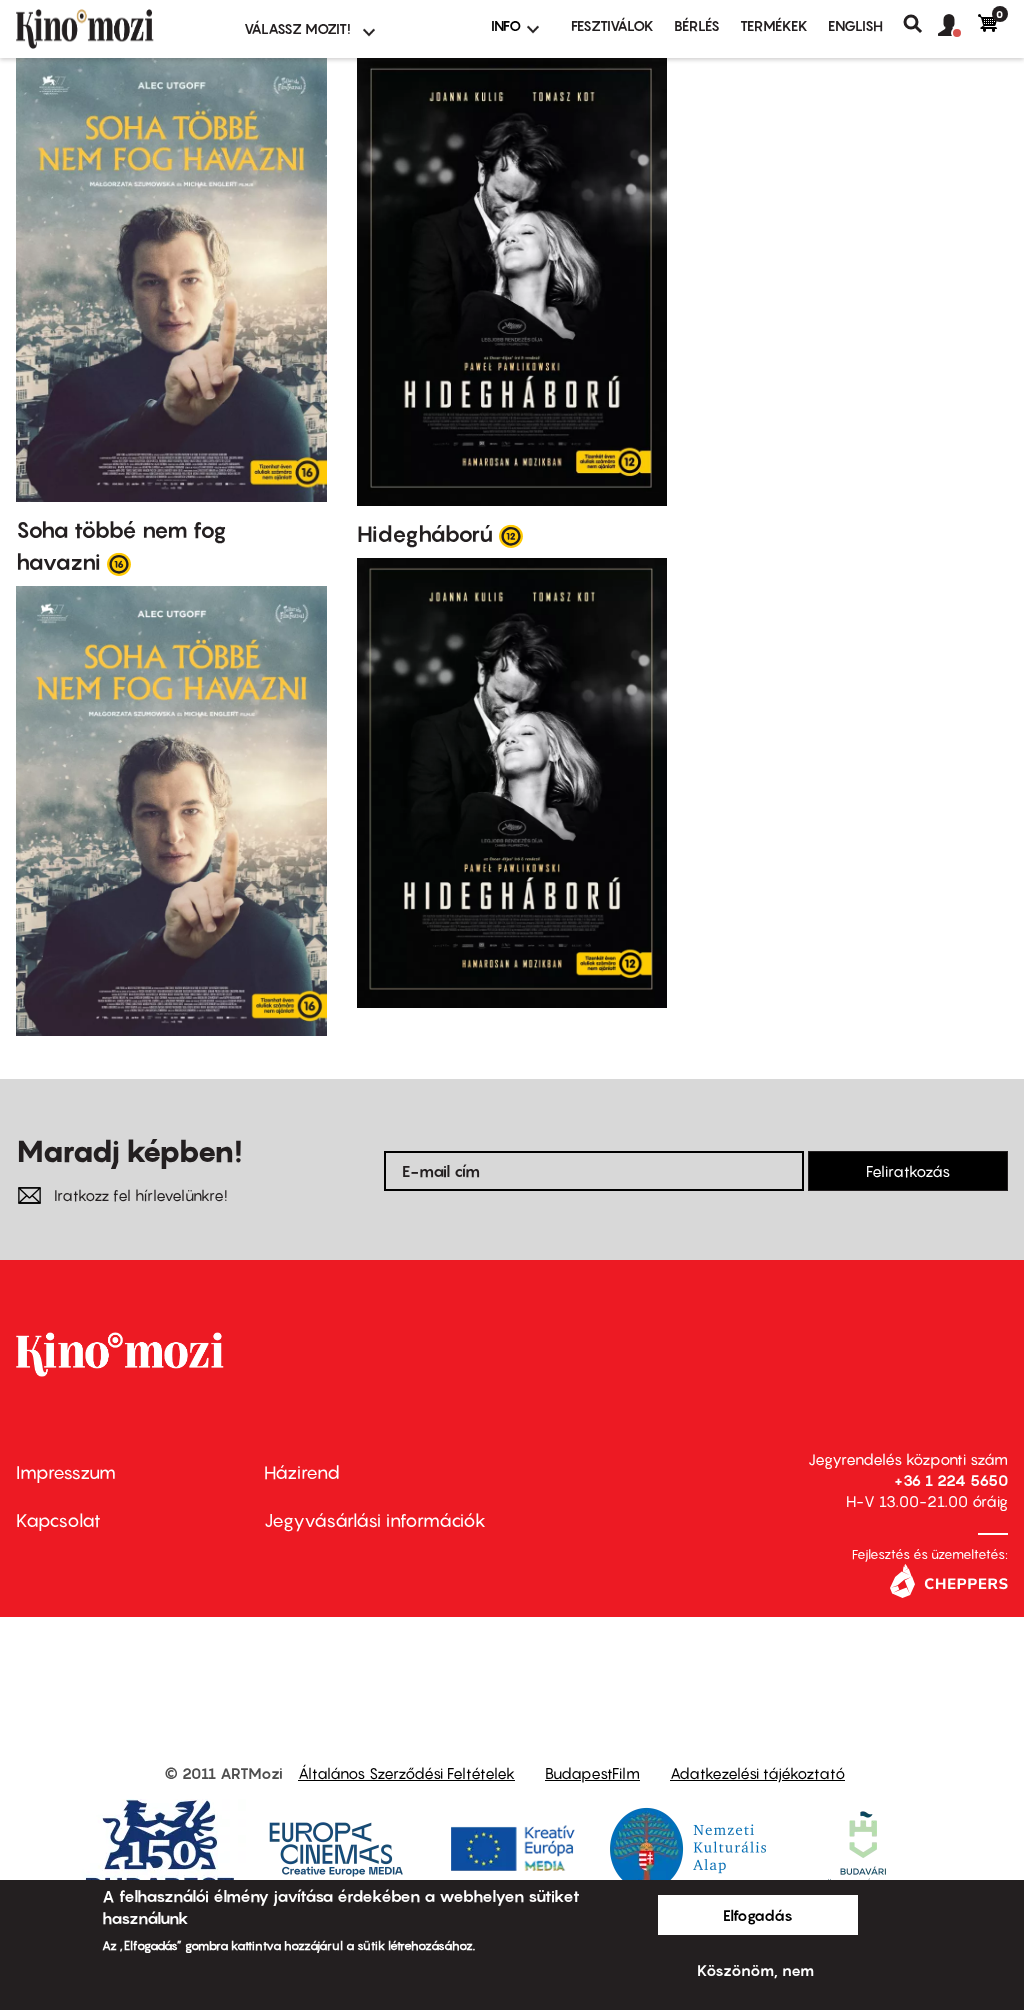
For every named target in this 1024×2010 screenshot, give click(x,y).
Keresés (920, 24)
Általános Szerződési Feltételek (406, 1773)
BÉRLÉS (697, 25)
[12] (511, 535)
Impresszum (66, 1472)
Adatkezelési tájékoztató (757, 1773)
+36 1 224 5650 (951, 1480)
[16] (119, 563)
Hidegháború (425, 534)
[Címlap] (118, 29)
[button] (958, 26)
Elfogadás (758, 1915)
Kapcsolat (58, 1520)
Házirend (302, 1472)
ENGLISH (855, 25)
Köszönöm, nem (755, 1970)
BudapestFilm (592, 1773)
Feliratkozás (908, 1171)
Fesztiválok (612, 25)
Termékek (774, 25)
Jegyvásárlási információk (375, 1520)
